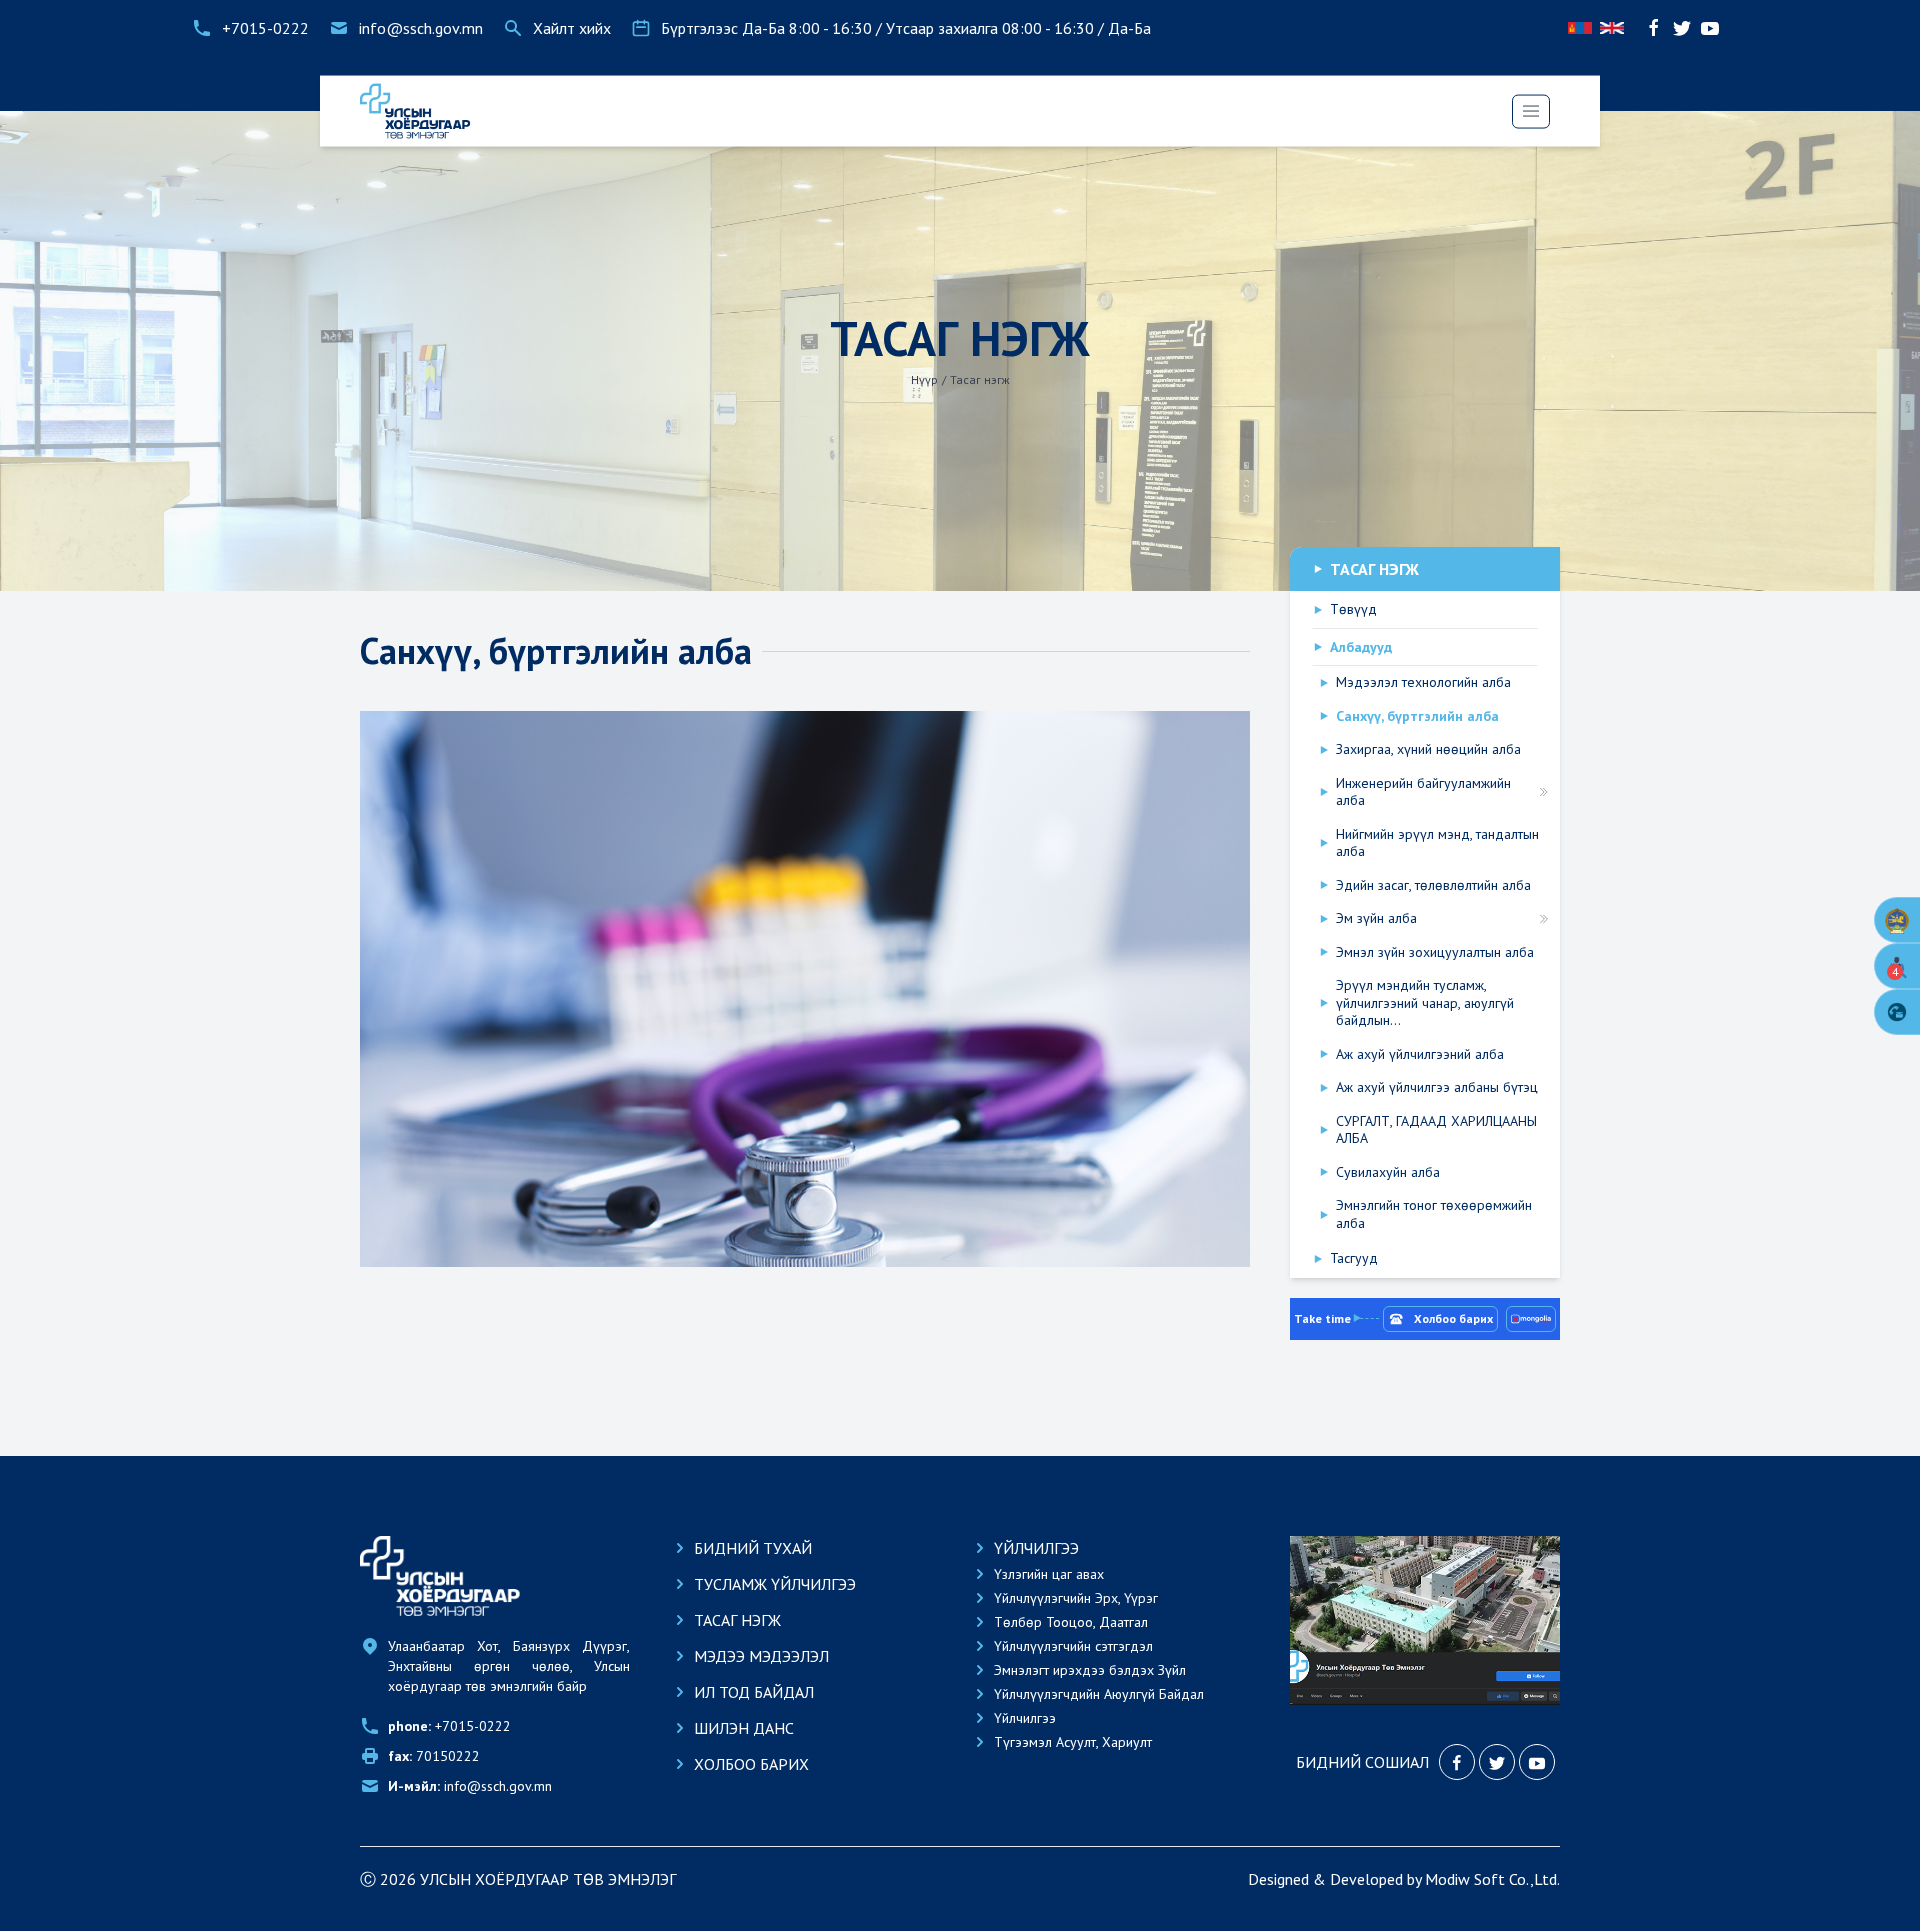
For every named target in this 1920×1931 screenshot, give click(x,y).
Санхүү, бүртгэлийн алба (1417, 716)
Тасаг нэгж (980, 379)
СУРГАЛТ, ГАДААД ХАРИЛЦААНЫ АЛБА (1436, 1130)
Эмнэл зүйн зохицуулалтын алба (1435, 952)
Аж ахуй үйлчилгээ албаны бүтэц (1437, 1087)
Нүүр (924, 379)
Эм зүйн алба (1376, 918)
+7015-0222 (449, 1726)
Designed (1278, 1879)
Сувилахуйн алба (1388, 1172)
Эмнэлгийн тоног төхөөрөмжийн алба (1434, 1214)
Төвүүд (1353, 609)
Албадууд (1361, 647)
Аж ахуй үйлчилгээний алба (1420, 1054)
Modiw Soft (1465, 1879)
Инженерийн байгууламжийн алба (1423, 792)
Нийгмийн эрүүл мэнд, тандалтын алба (1437, 843)
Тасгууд (1354, 1258)
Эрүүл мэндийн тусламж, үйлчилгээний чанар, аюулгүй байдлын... (1425, 1003)
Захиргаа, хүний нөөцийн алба (1428, 749)
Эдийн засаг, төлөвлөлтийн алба (1433, 885)
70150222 (434, 1756)
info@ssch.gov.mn (470, 1786)
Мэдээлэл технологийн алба (1423, 682)
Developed (1366, 1879)
